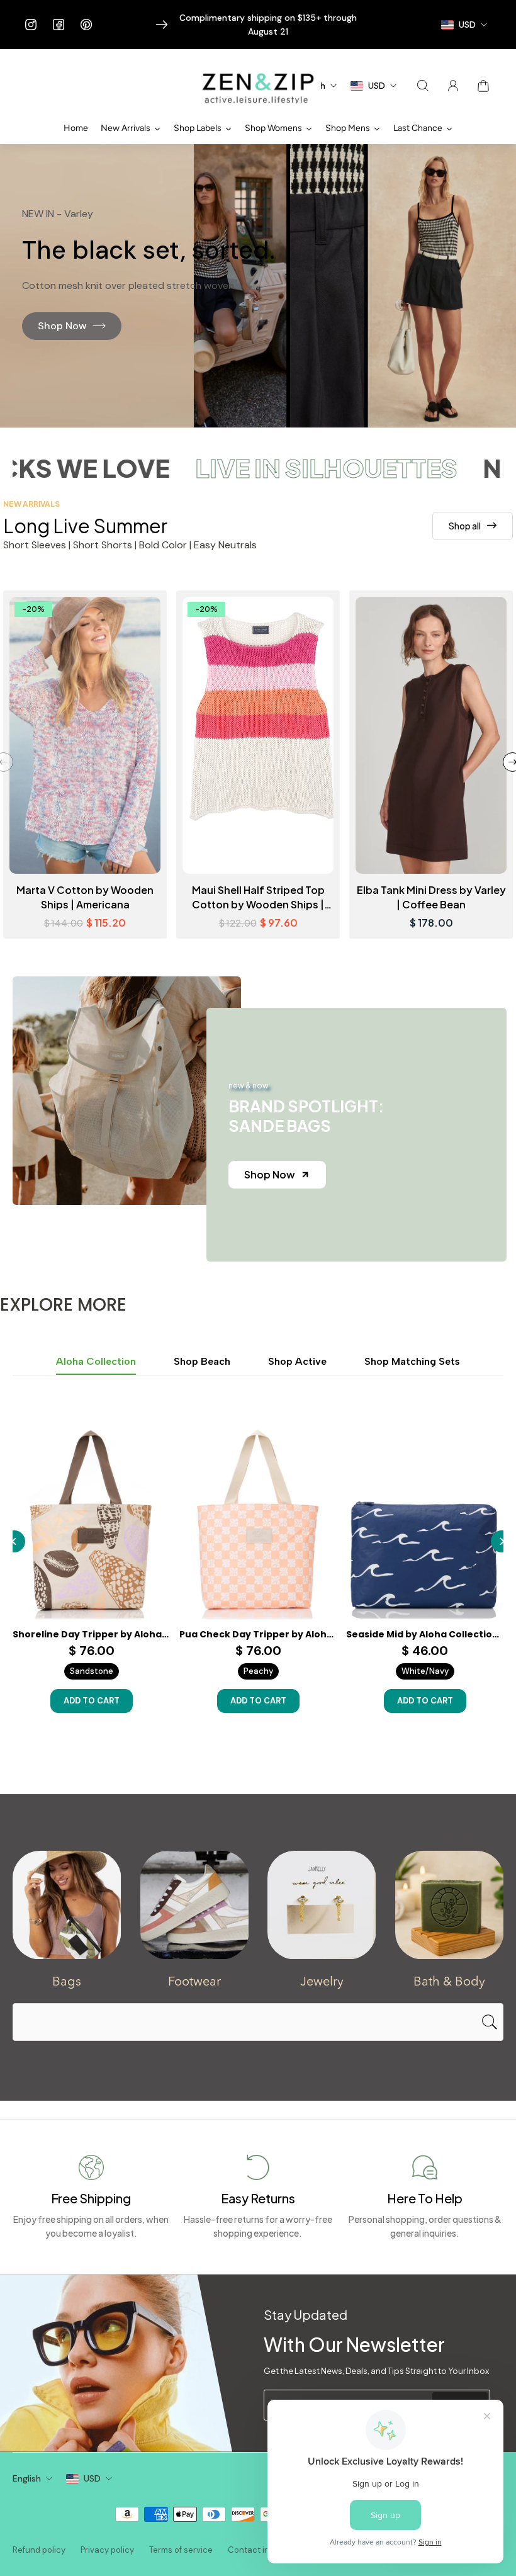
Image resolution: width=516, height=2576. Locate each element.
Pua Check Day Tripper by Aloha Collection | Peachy (258, 1634)
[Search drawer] (423, 86)
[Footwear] (195, 1905)
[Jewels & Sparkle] (322, 1905)
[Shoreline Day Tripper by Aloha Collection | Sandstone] (91, 1520)
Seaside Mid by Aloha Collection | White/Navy (425, 1634)
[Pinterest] (86, 25)
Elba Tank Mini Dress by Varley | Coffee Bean (431, 897)
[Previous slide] (14, 1541)
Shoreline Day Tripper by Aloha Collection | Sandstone (91, 1634)
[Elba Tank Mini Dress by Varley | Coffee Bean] (431, 735)
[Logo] (258, 86)
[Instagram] (31, 25)
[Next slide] (502, 1541)
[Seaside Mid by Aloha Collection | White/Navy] (425, 1520)
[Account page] (453, 86)
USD (92, 2478)
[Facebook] (59, 25)
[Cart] (483, 86)
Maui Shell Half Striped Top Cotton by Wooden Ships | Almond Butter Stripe (258, 897)
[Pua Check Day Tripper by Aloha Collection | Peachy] (258, 1520)
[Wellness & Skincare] (450, 1905)
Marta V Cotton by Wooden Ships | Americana (85, 897)
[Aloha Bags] (67, 1905)
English (27, 2478)
